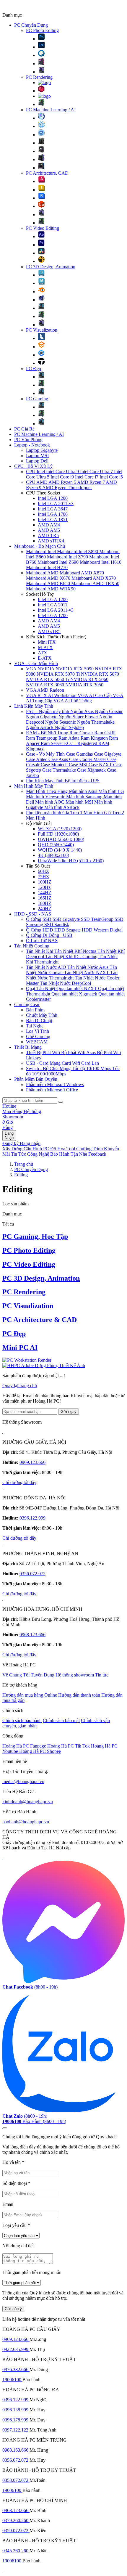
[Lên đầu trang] (5, 2128)
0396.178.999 (16, 2420)
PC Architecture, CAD (47, 173)
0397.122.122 (16, 2430)
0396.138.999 (16, 2410)
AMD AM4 (49, 525)
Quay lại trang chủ (20, 1386)
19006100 (12, 2380)
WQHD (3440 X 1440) (60, 850)
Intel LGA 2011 (53, 605)
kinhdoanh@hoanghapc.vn (28, 1802)
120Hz (44, 887)
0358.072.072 (16, 2480)
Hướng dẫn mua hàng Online (30, 1695)
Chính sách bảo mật (61, 1720)
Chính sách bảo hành (22, 1720)
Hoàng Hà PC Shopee (40, 1751)
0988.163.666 (16, 2450)
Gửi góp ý (13, 2309)
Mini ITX (47, 642)
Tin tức (102, 1675)
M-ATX (45, 647)
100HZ (45, 882)
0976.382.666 (16, 2369)
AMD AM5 (49, 530)
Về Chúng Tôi (17, 1675)
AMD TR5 (48, 535)
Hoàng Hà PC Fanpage (25, 1746)
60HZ (43, 871)
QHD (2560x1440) (56, 845)
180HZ (45, 903)
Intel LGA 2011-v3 (56, 504)
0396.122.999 (32, 1518)
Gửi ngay (69, 1412)
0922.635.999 (16, 2349)
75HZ (43, 877)
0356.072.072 (32, 1574)
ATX (43, 653)
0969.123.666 (32, 1462)
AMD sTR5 (49, 631)
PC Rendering (39, 77)
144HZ (45, 893)
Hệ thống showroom (75, 1675)
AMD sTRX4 (51, 541)
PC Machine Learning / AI (51, 110)
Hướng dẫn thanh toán (79, 1695)
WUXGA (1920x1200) (60, 829)
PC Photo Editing (42, 30)
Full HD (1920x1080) (58, 834)
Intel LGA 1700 (53, 514)
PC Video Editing (43, 228)
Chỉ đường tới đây (19, 1482)
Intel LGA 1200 (53, 498)
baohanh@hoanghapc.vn (26, 1822)
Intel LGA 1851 (53, 519)
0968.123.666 (32, 1635)
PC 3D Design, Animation (51, 267)
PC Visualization (42, 330)
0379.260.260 (16, 2520)
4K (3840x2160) (53, 855)
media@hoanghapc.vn (23, 1781)
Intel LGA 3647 (53, 509)
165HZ (45, 898)
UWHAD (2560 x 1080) (61, 839)
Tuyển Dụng (43, 1675)
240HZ (45, 909)
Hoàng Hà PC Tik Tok (69, 1746)
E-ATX (45, 658)
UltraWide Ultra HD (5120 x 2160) (71, 861)
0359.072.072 (16, 2531)
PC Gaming (37, 399)
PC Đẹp (34, 368)
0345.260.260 (16, 2551)
